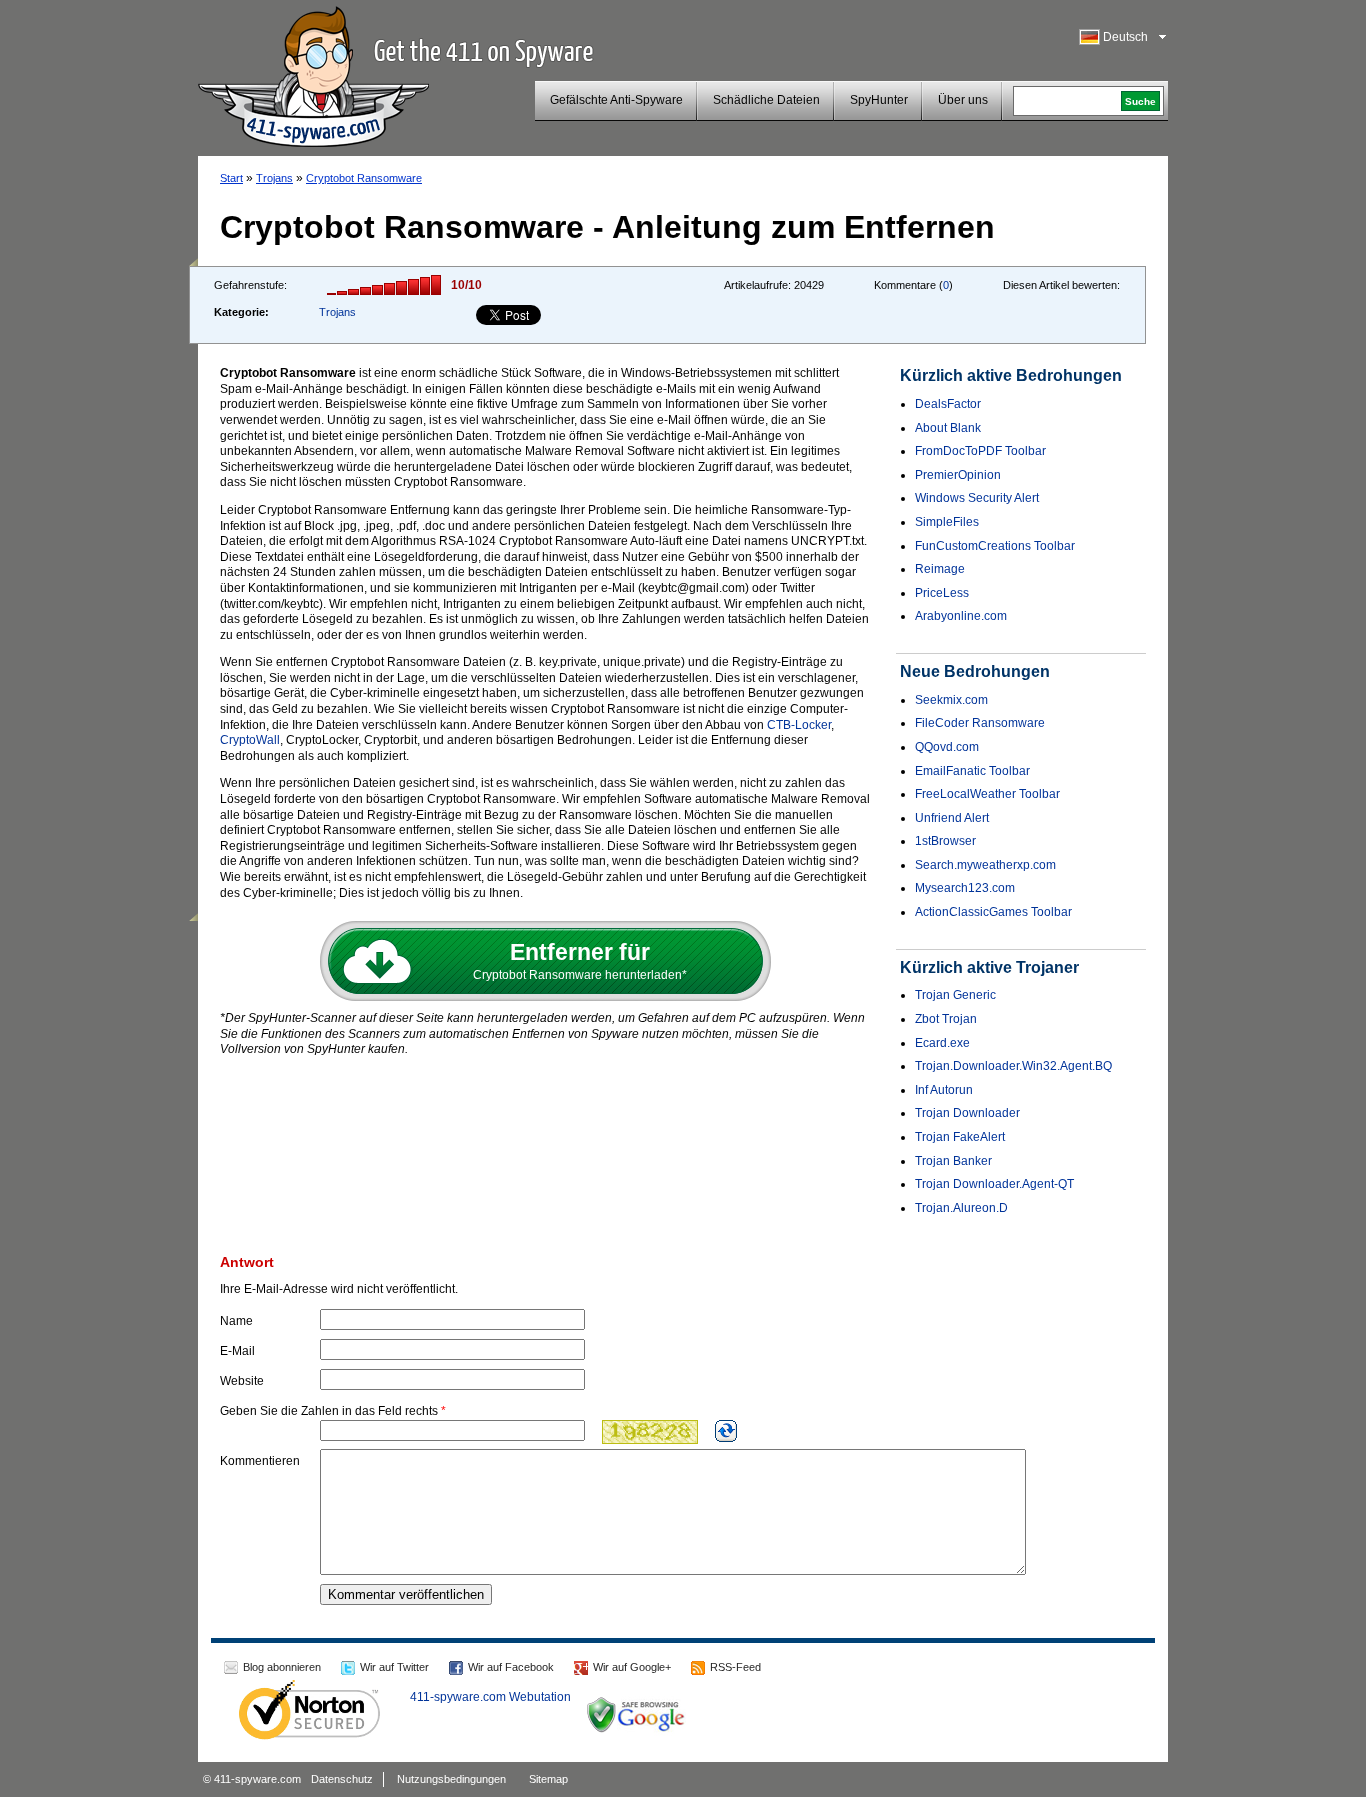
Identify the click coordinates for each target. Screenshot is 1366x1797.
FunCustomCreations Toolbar (995, 546)
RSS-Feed (735, 1667)
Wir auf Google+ (632, 1667)
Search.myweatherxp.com (985, 865)
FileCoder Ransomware (980, 723)
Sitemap (548, 1779)
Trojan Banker (953, 1161)
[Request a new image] (726, 1431)
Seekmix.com (951, 700)
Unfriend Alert (952, 818)
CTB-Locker (799, 725)
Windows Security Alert (977, 498)
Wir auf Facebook (511, 1667)
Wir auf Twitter (394, 1667)
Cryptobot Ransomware (364, 178)
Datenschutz (342, 1779)
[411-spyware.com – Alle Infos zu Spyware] (313, 74)
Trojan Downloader (967, 1113)
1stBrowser (945, 841)
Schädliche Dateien (766, 100)
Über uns (963, 100)
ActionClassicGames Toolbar (993, 912)
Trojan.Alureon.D (961, 1208)
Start (231, 178)
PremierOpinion (958, 475)
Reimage (940, 569)
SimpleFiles (947, 522)
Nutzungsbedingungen (451, 1779)
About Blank (948, 428)
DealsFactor (948, 404)
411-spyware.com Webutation (490, 1697)
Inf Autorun (944, 1090)
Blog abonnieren (282, 1667)
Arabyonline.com (961, 616)
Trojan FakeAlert (960, 1137)
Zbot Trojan (946, 1019)
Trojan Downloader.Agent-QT (994, 1184)
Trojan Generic (955, 995)
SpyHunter (879, 100)
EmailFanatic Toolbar (972, 771)
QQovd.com (947, 747)
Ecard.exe (942, 1043)
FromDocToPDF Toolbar (980, 451)
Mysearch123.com (965, 888)
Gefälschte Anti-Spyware (616, 100)
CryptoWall (250, 740)
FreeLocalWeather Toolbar (987, 794)
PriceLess (942, 593)
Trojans (274, 178)
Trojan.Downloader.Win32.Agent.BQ (1013, 1066)
